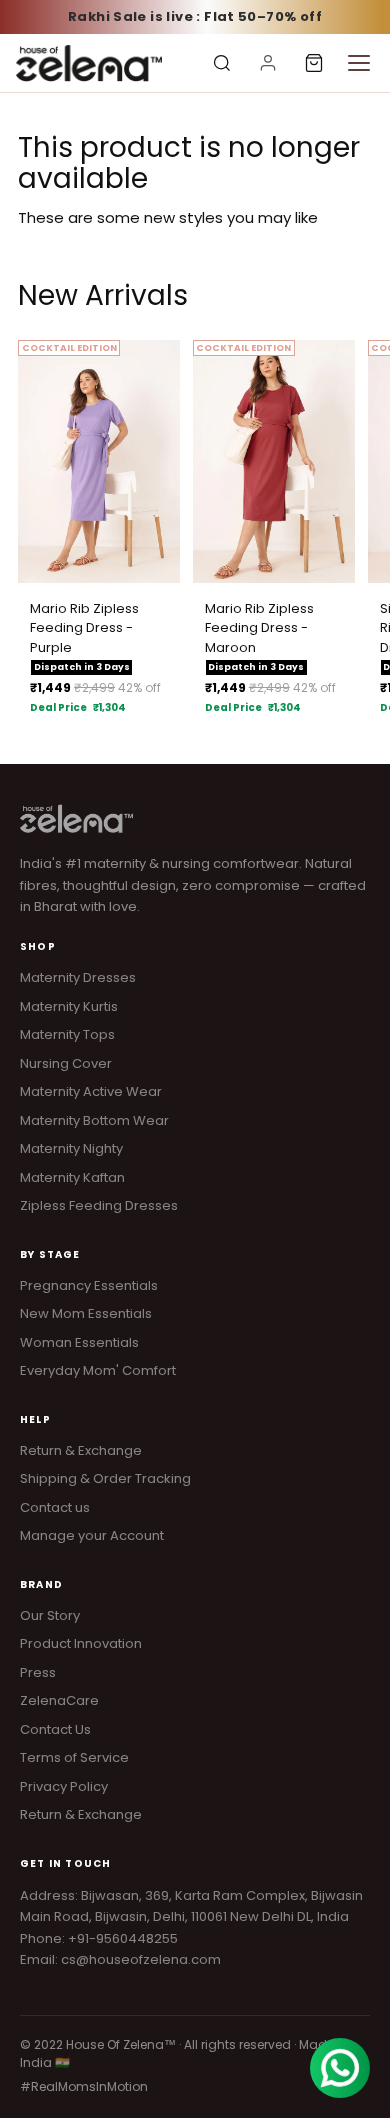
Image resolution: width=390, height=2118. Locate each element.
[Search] (222, 63)
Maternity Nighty (71, 1148)
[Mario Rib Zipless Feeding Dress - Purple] (99, 461)
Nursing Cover (66, 1063)
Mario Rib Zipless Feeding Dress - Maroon (259, 628)
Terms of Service (74, 1757)
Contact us (55, 1507)
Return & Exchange (81, 1450)
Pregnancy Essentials (89, 1285)
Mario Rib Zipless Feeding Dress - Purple (84, 628)
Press (38, 1672)
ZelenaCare (59, 1700)
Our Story (50, 1615)
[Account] (268, 63)
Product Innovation (81, 1643)
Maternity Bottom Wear (94, 1120)
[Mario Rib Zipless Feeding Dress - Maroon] (274, 461)
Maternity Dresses (78, 977)
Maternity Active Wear (91, 1091)
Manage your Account (92, 1535)
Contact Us (55, 1729)
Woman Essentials (79, 1342)
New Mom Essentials (86, 1313)
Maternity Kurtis (69, 1006)
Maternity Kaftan (72, 1177)
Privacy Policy (64, 1786)
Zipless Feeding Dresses (99, 1205)
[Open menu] (359, 63)
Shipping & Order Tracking (105, 1478)
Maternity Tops (67, 1034)
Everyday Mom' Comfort (98, 1370)
